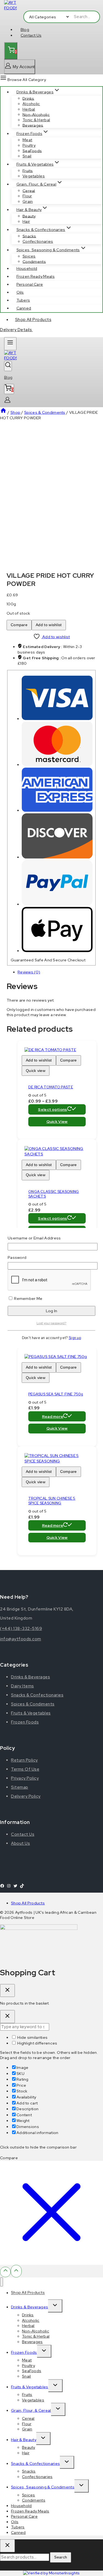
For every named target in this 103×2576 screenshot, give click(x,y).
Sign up (75, 1338)
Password (17, 1257)
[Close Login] (7, 2017)
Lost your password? (51, 1323)
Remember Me (28, 1299)
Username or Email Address (34, 1238)
